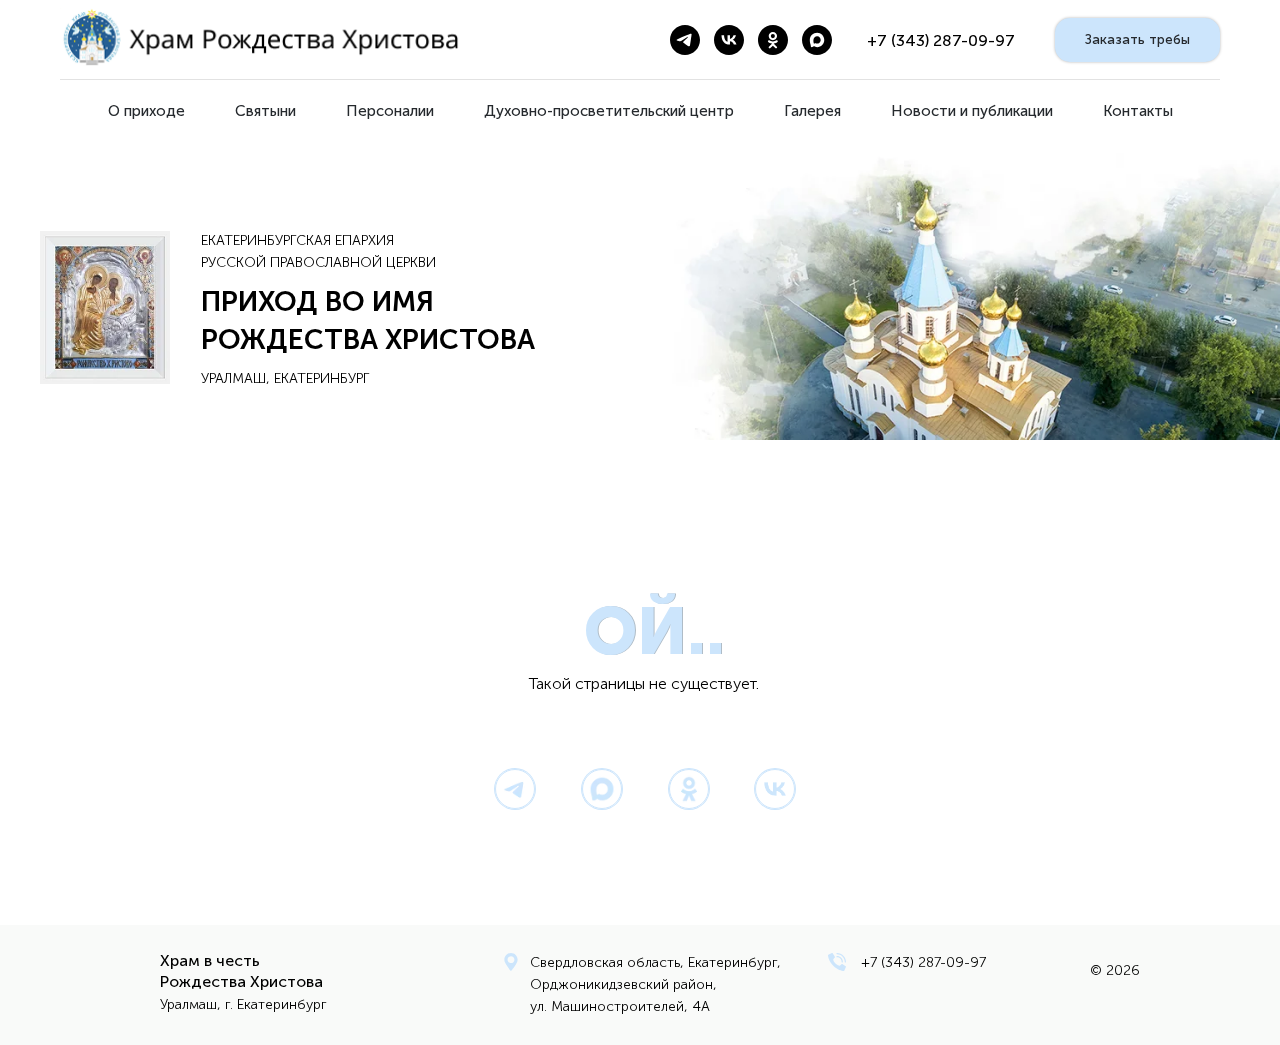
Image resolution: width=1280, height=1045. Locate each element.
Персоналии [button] (390, 111)
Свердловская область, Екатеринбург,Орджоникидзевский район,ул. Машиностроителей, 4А (655, 984)
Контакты (1138, 111)
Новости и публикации (972, 111)
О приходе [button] (146, 111)
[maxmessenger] (817, 40)
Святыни (265, 111)
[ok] (773, 40)
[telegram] (685, 40)
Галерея (812, 111)
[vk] (729, 40)
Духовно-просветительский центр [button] (609, 111)
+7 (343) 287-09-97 (923, 962)
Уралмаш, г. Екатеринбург (243, 1004)
